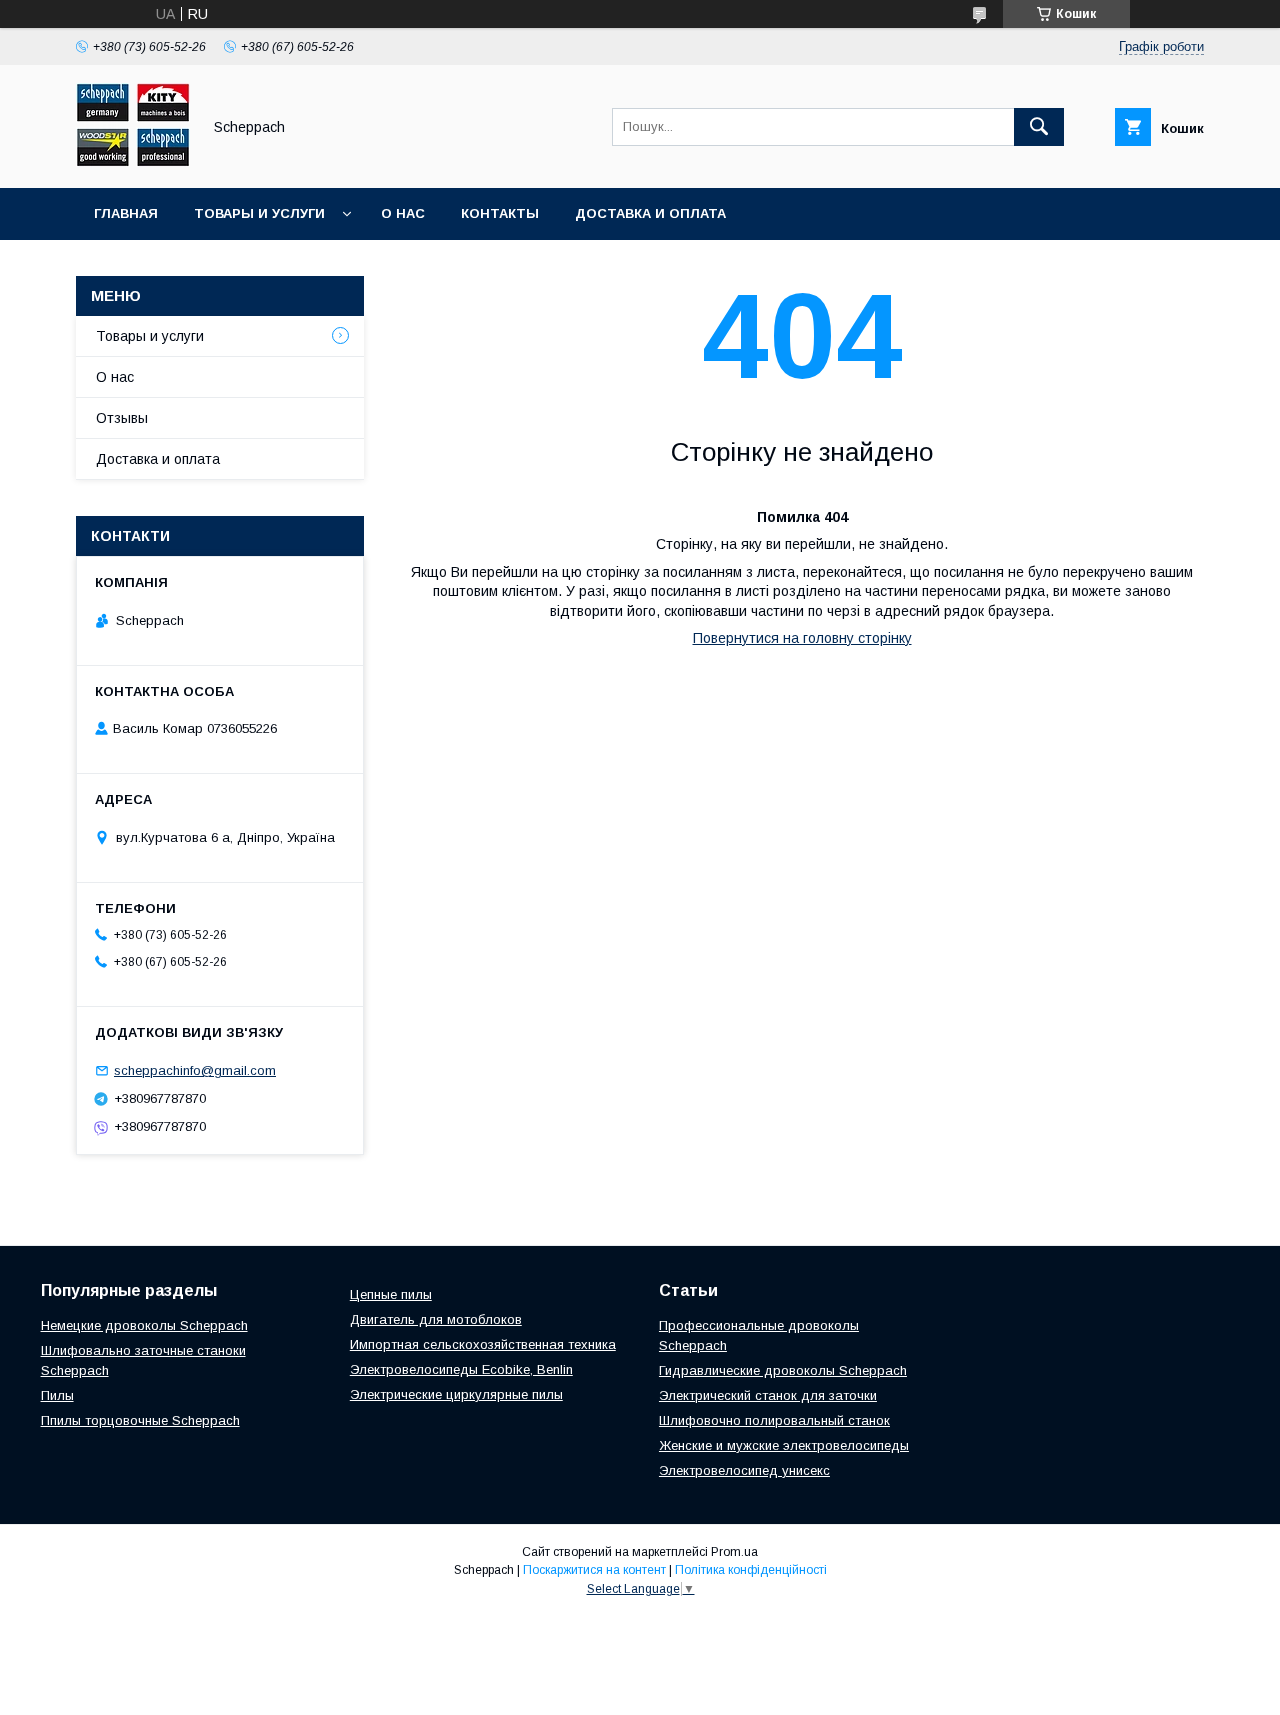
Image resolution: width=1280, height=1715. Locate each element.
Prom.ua (734, 1552)
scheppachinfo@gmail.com (195, 1070)
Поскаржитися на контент (594, 1570)
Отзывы (122, 418)
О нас (403, 213)
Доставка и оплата (650, 213)
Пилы (57, 1395)
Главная (126, 213)
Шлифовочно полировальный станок (774, 1420)
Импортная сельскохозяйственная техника (483, 1344)
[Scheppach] (133, 162)
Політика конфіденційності (751, 1570)
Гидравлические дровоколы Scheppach (783, 1370)
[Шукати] (1039, 127)
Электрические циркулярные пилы (456, 1394)
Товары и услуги (259, 213)
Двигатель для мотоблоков (436, 1319)
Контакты (500, 213)
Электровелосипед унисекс (744, 1470)
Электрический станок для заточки (768, 1395)
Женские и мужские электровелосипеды (784, 1445)
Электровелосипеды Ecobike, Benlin (461, 1369)
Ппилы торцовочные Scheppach (140, 1420)
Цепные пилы (391, 1294)
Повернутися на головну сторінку (802, 638)
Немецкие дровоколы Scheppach (144, 1325)
